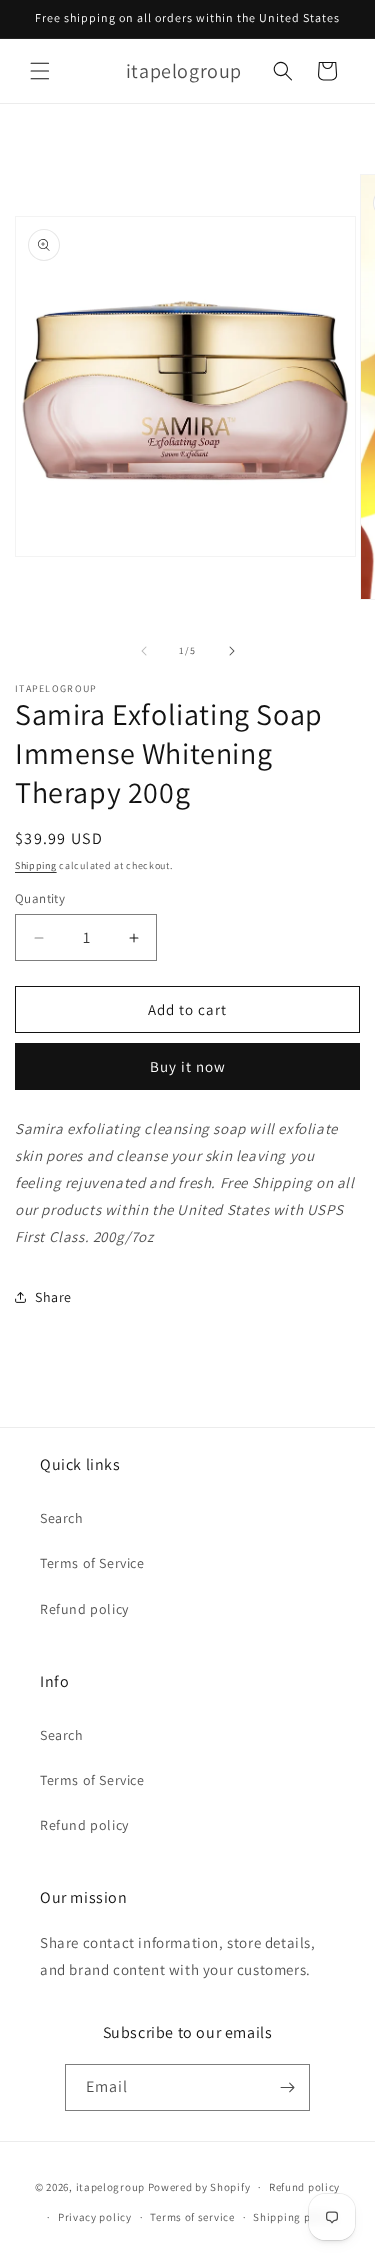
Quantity (40, 898)
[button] (40, 71)
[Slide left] (144, 651)
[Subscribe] (287, 2087)
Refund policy (84, 1609)
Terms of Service (92, 1563)
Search (62, 1518)
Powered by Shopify (199, 2187)
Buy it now (188, 1066)
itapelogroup (110, 2187)
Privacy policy (95, 2217)
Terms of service (192, 2217)
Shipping (36, 865)
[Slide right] (232, 651)
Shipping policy (294, 2217)
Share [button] (53, 1297)
